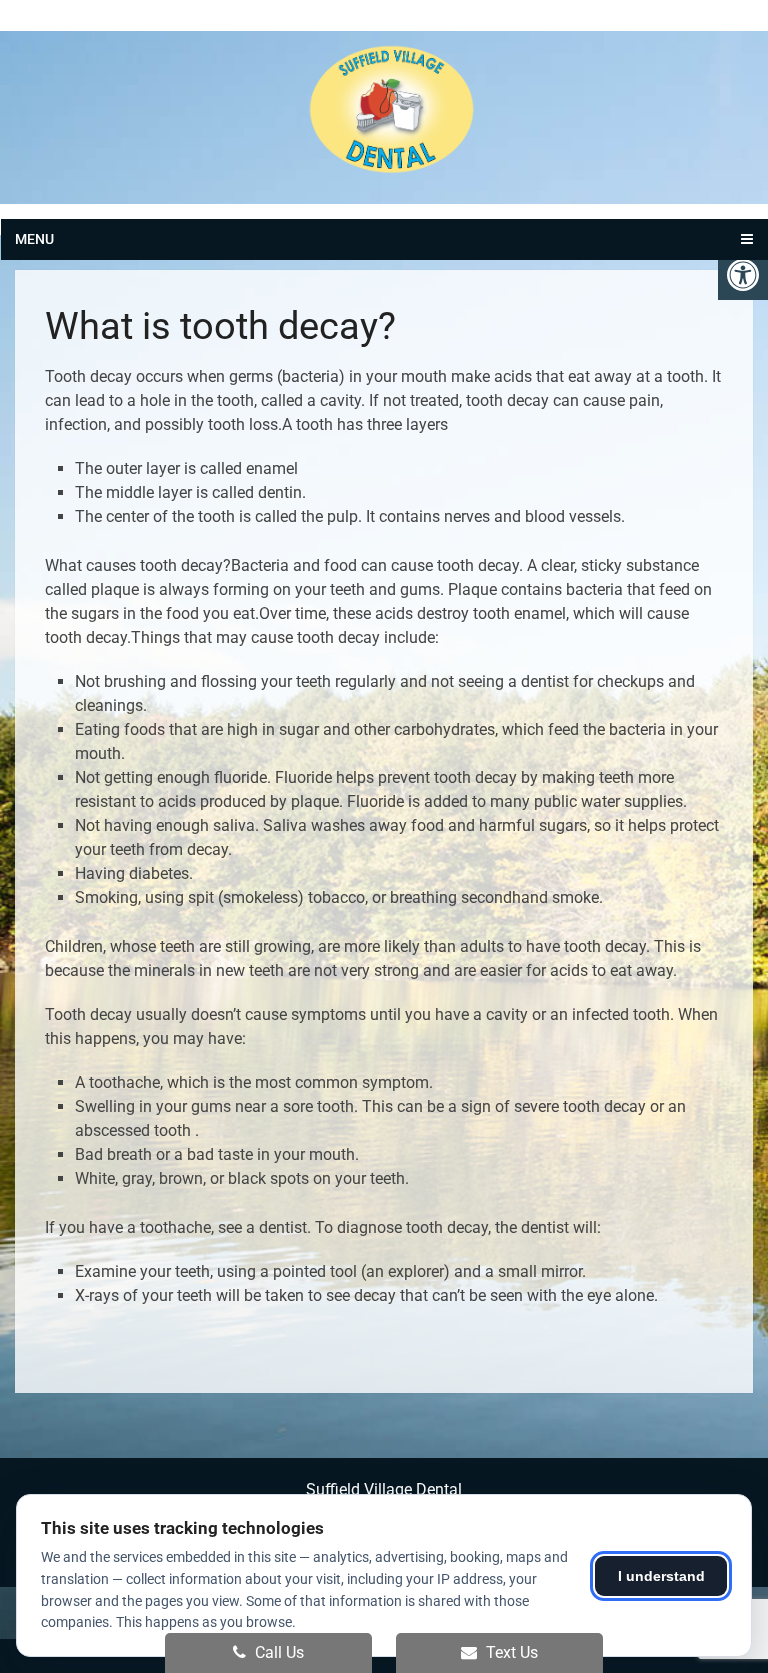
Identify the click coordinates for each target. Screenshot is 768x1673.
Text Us (510, 1652)
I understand (661, 1576)
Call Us (277, 1652)
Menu (34, 239)
